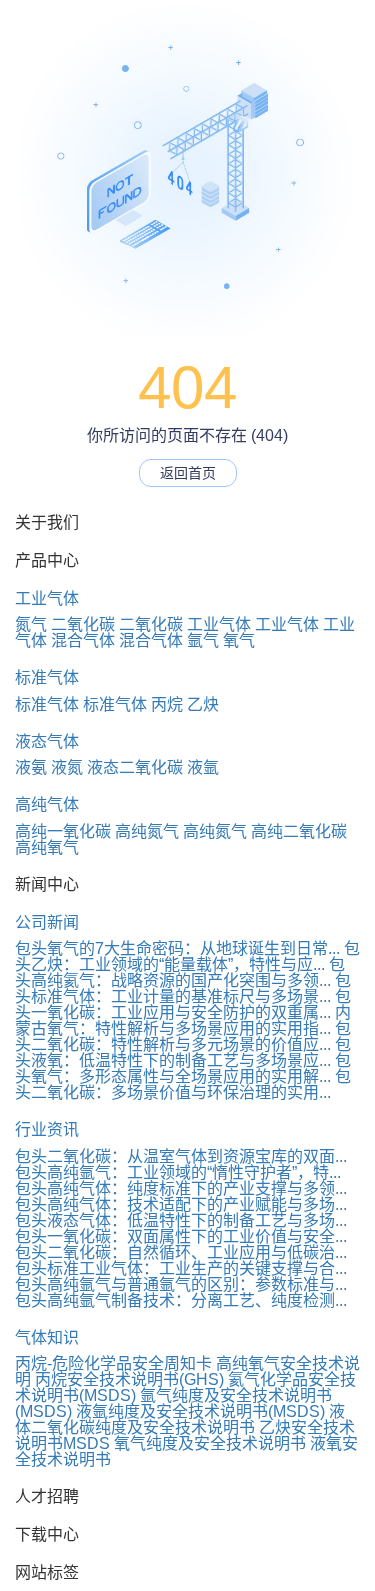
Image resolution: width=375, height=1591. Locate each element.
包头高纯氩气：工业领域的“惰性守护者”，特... (178, 1172)
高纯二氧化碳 (299, 831)
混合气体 (83, 640)
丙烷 (167, 704)
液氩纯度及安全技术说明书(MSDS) (200, 1411)
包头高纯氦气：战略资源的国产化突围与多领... (180, 972)
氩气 (203, 640)
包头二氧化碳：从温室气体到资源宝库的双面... (181, 1156)
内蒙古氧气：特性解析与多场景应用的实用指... (183, 1020)
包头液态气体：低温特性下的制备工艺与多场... (181, 1220)
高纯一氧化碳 (63, 831)
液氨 (31, 767)
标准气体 (47, 677)
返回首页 (188, 473)
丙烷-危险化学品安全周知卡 (113, 1363)
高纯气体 (47, 804)
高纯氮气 (147, 831)
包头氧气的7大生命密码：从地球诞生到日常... (177, 948)
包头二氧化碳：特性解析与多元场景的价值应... (183, 1036)
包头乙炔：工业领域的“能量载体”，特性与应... (187, 956)
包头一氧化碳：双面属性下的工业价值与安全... (181, 1236)
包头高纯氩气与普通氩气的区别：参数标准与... (181, 1284)
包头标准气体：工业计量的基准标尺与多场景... (183, 988)
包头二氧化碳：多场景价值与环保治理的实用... (183, 1084)
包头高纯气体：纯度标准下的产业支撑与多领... (181, 1188)
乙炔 (203, 704)
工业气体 (47, 598)
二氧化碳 (83, 624)
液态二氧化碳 (135, 767)
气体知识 (47, 1337)
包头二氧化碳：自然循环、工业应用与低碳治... (181, 1252)
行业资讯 (47, 1129)
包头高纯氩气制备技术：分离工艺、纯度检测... (181, 1300)
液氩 (203, 767)
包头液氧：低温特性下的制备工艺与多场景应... (183, 1052)
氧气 (239, 640)
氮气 (31, 624)
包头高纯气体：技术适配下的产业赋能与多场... (181, 1204)
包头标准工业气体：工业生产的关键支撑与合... (181, 1268)
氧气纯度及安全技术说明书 (210, 1443)
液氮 (67, 767)
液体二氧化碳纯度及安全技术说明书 (180, 1419)
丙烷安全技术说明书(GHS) (129, 1379)
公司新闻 (47, 922)
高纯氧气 (47, 847)
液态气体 (47, 741)
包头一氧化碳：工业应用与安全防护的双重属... (183, 1004)
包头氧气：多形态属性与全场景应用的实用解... (183, 1068)
